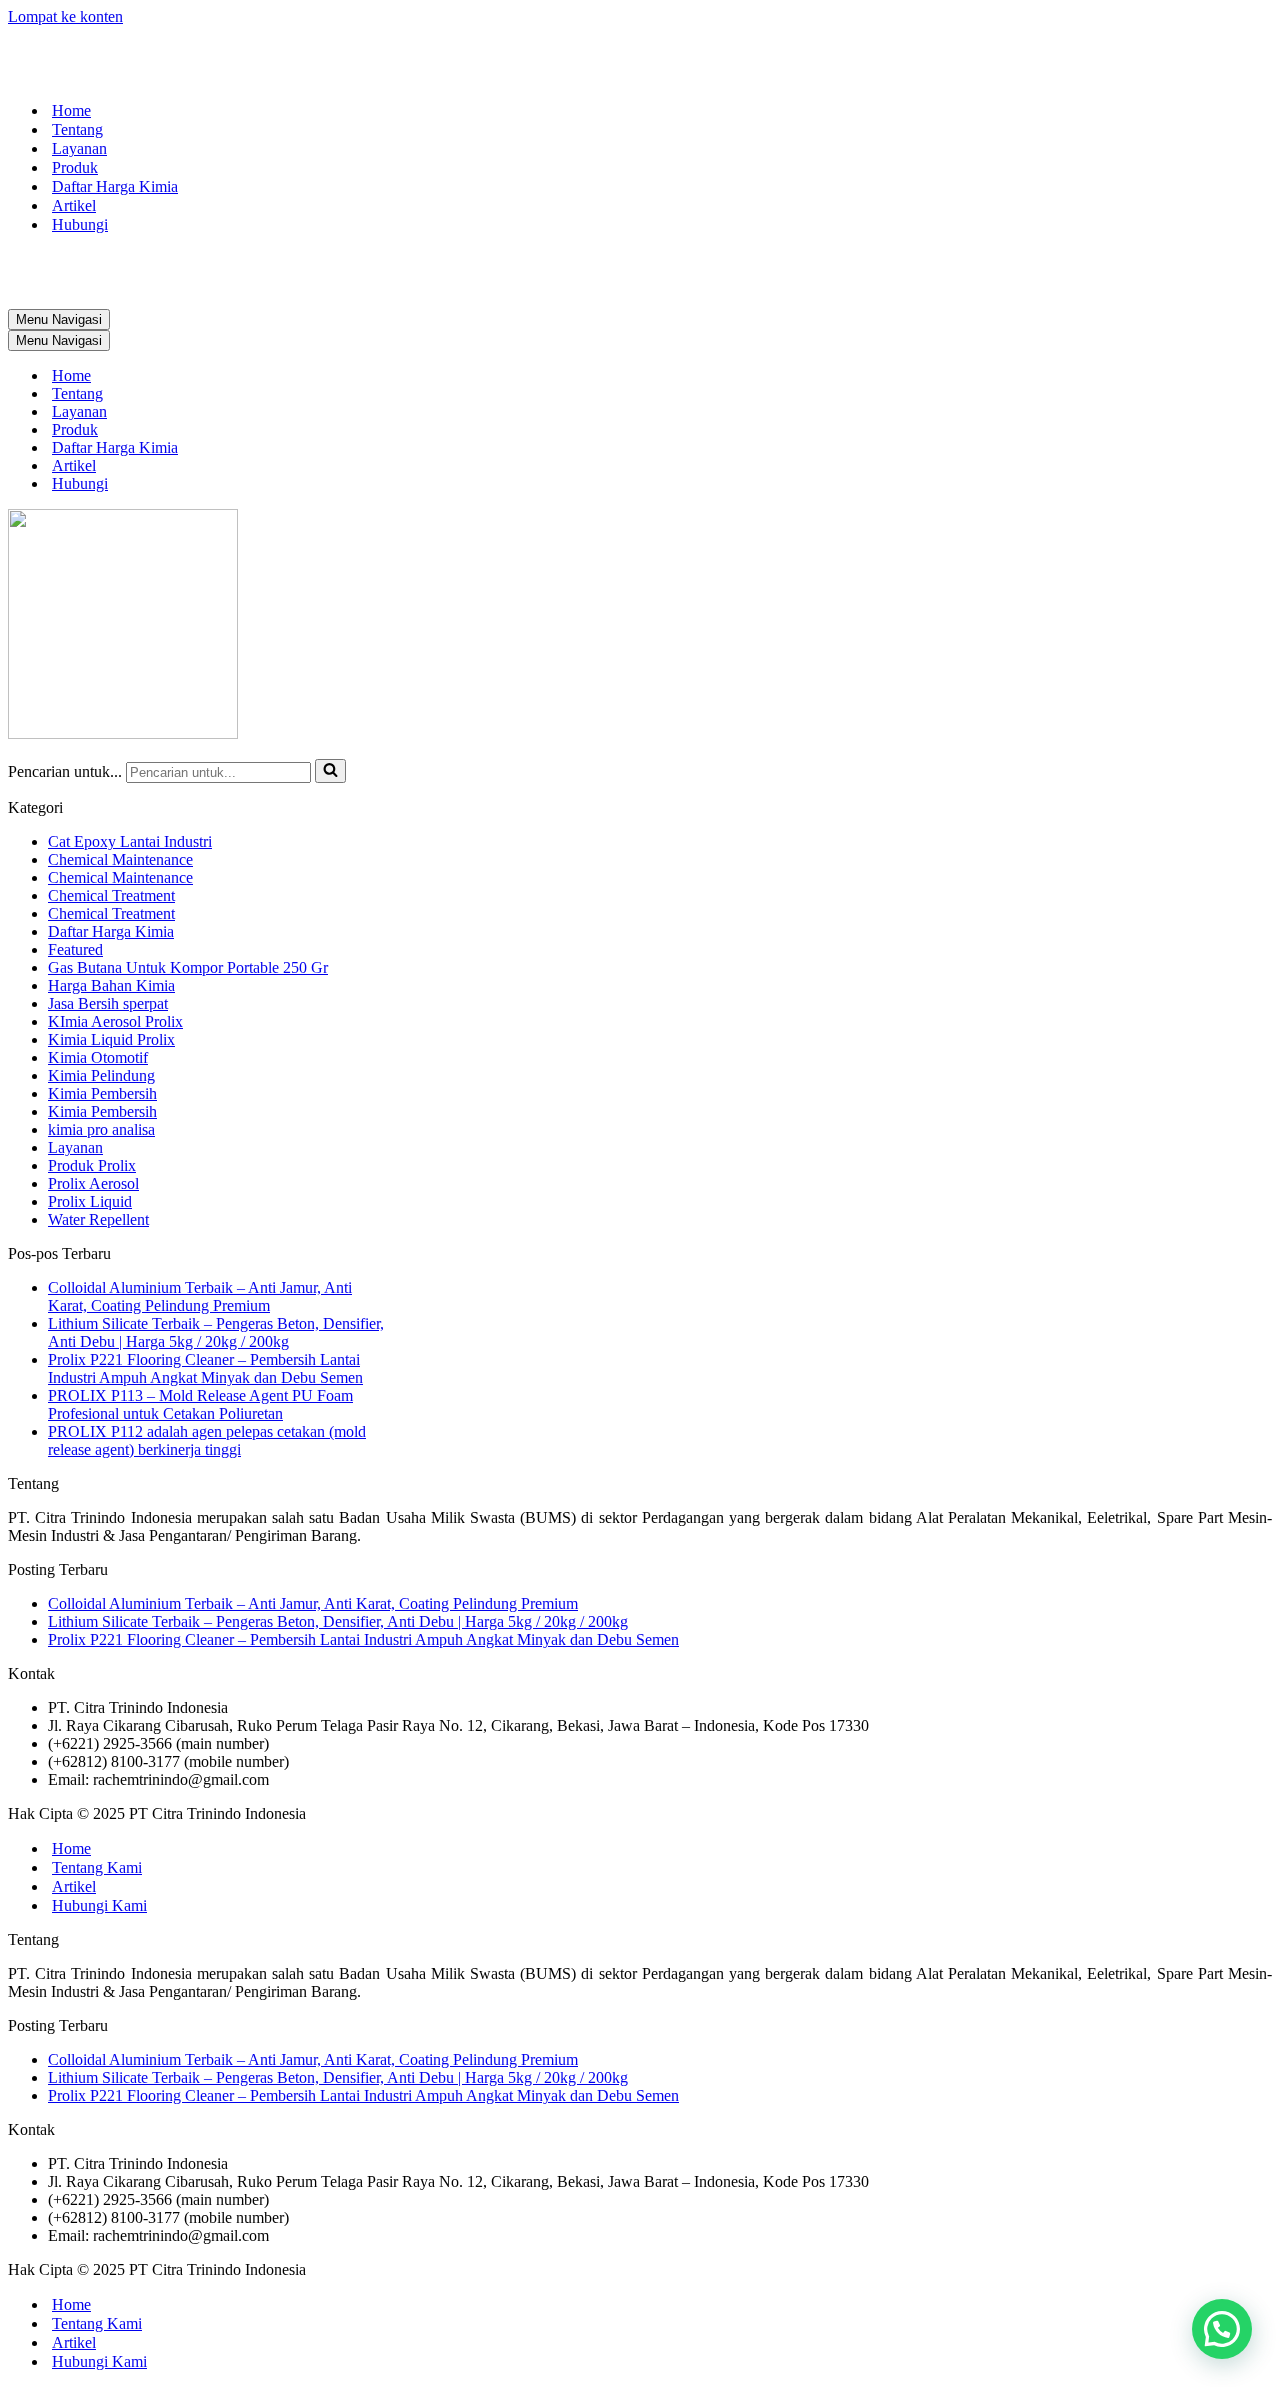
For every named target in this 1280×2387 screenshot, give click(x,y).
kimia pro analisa (101, 1129)
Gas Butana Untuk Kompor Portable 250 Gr (188, 967)
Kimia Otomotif (98, 1057)
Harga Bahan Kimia (111, 985)
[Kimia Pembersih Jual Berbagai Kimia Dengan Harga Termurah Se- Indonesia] (640, 55)
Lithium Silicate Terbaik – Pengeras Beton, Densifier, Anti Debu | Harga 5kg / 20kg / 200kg (216, 1332)
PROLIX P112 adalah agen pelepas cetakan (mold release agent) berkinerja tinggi (207, 1440)
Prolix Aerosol (93, 1183)
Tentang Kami (97, 1867)
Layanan (79, 148)
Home (71, 110)
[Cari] (330, 771)
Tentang (77, 129)
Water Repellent (98, 1219)
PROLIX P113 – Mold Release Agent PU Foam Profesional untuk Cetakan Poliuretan (200, 1404)
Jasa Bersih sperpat (108, 1003)
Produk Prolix (92, 1165)
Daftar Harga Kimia (115, 186)
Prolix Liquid (90, 1201)
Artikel (74, 205)
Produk (75, 167)
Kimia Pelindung (101, 1075)
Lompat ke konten (65, 16)
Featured (75, 949)
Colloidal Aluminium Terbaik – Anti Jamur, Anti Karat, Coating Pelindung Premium (200, 1296)
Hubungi (80, 224)
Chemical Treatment (111, 895)
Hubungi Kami (99, 1905)
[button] (1222, 2329)
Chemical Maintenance (120, 859)
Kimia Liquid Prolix (111, 1039)
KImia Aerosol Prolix (115, 1021)
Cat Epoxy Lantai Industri (130, 841)
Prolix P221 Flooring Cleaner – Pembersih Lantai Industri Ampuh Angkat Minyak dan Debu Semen (205, 1368)
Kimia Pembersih (102, 1093)
